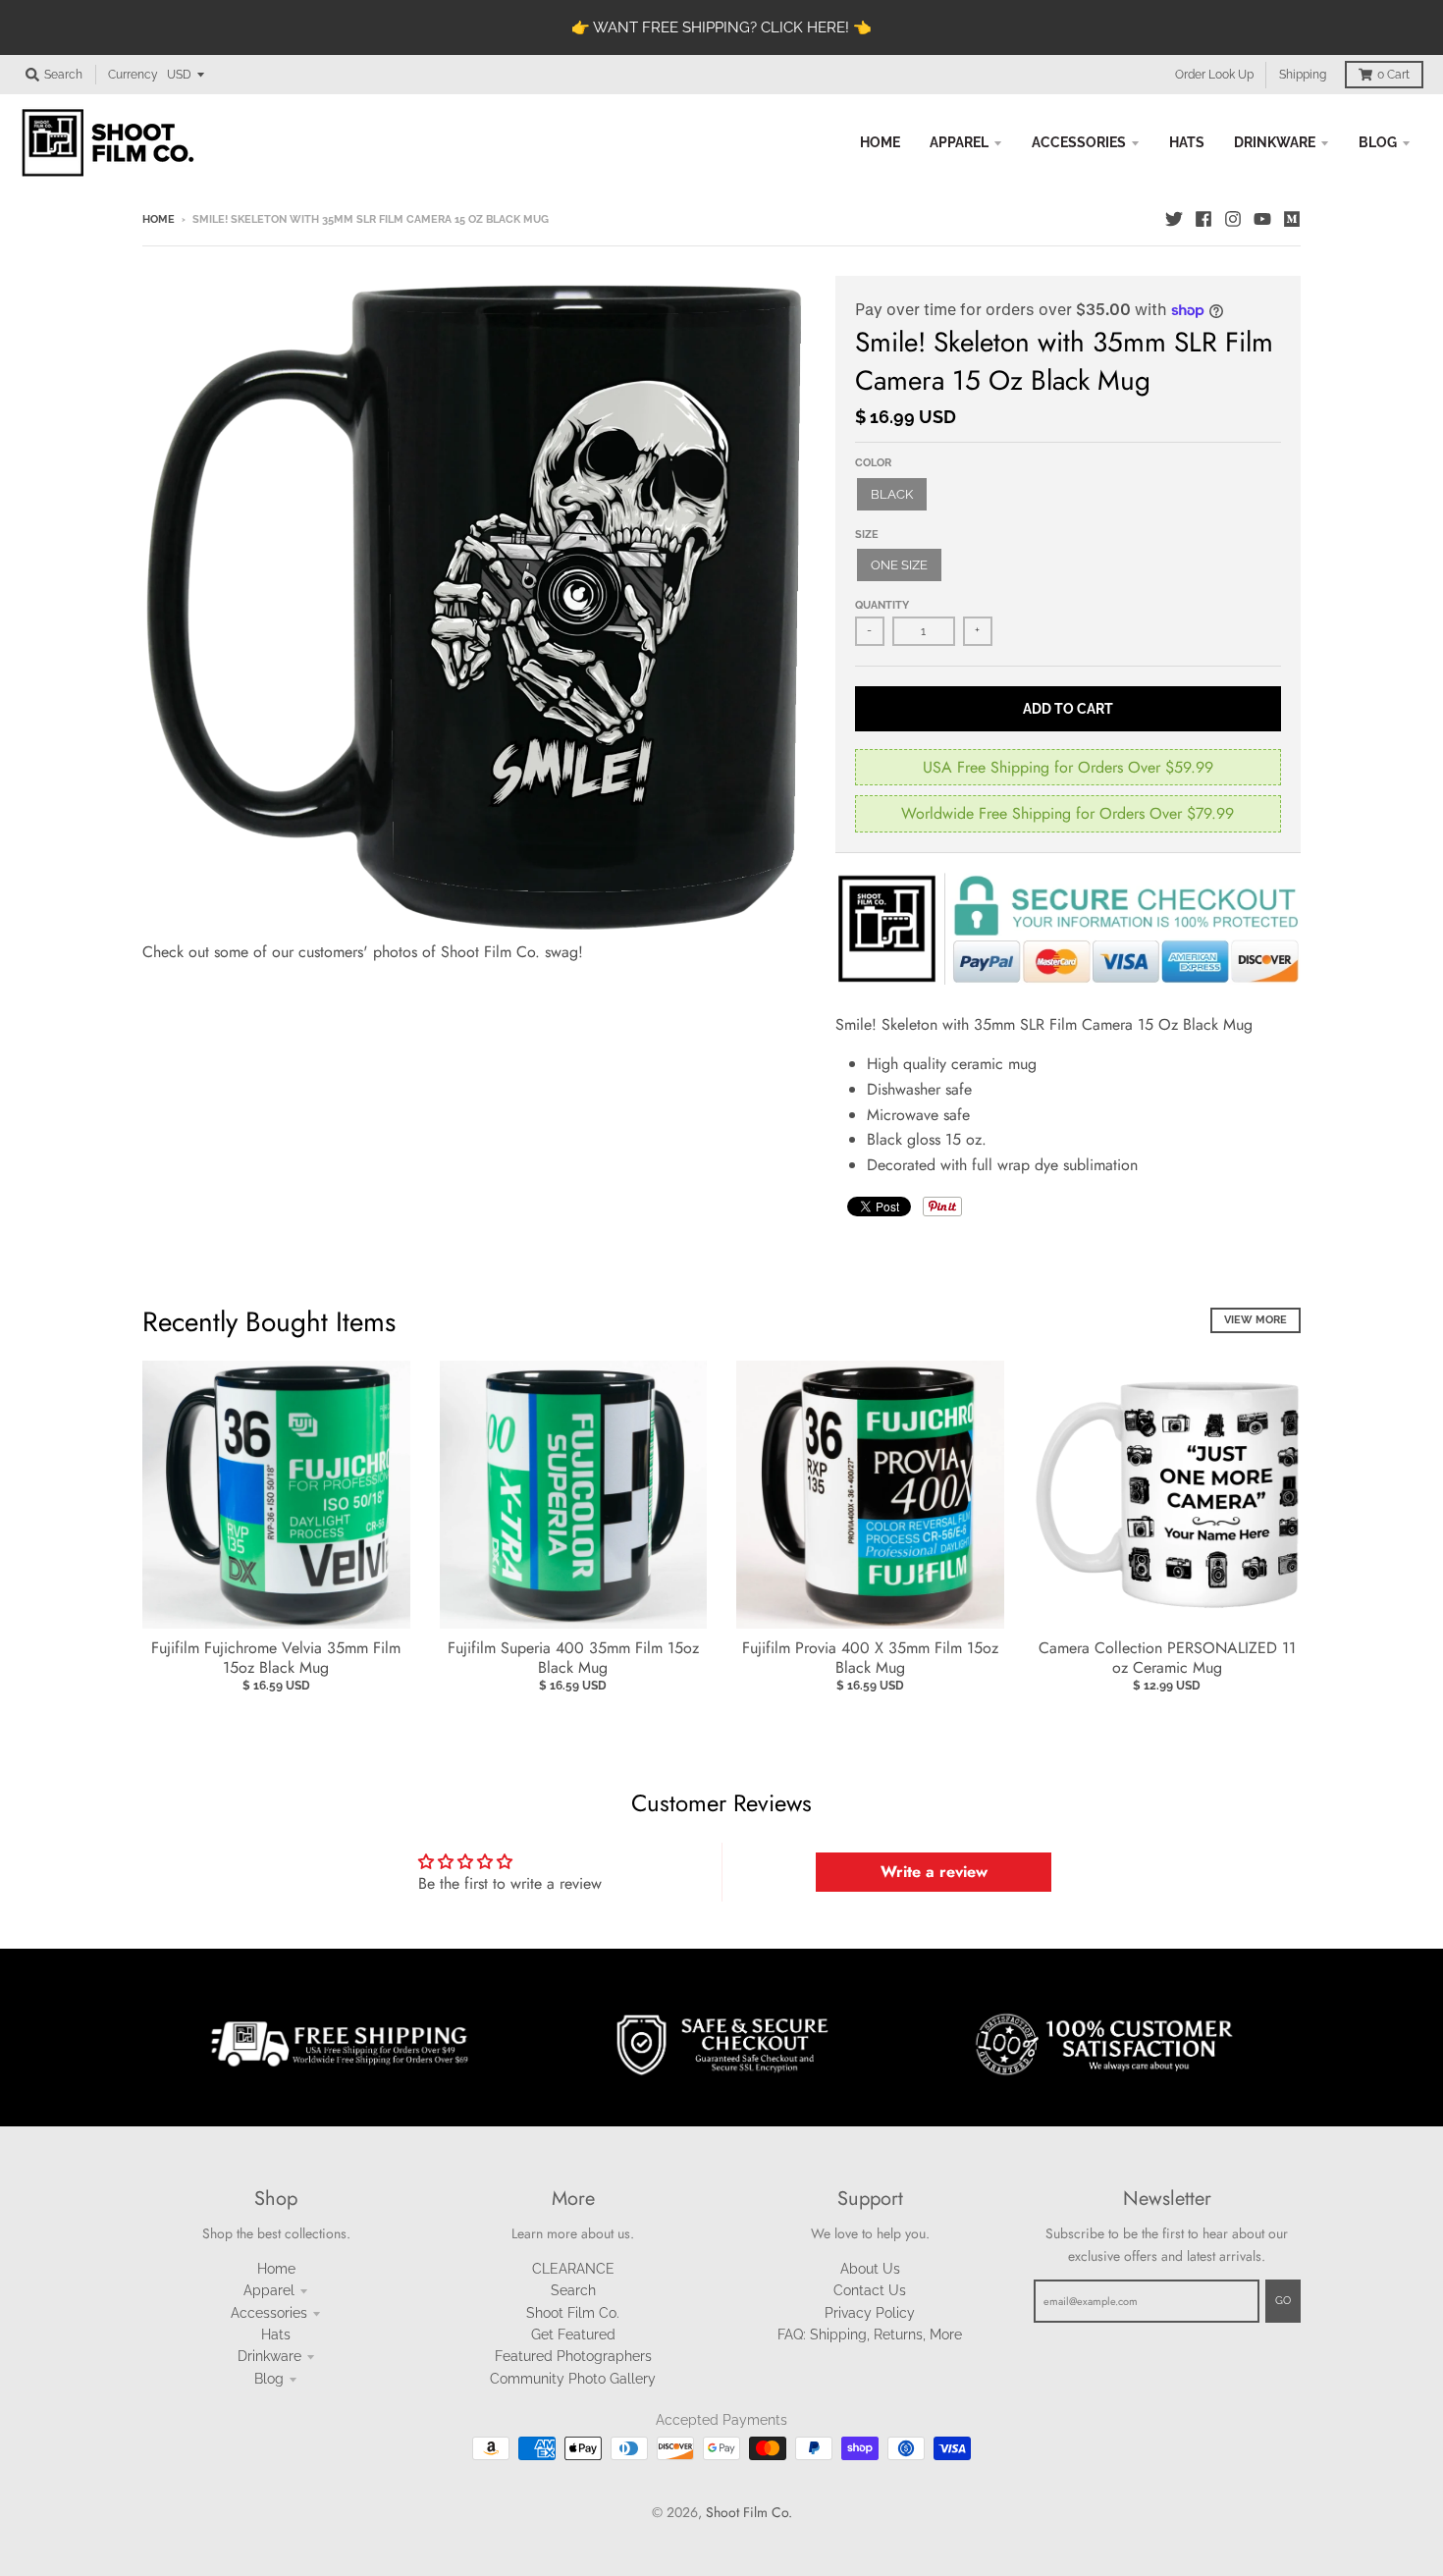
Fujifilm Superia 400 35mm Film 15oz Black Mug (573, 1658)
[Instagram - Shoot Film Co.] (1233, 219)
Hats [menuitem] (1187, 142)
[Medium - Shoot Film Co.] (1292, 219)
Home (159, 219)
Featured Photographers (573, 2356)
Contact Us (870, 2290)
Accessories (269, 2313)
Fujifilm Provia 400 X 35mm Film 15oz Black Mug (870, 1658)
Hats (276, 2334)
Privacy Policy (870, 2313)
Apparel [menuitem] (959, 142)
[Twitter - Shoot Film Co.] (1174, 219)
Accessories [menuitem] (1079, 142)
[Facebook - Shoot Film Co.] (1203, 219)
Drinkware (269, 2356)
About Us (870, 2269)
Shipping (1303, 75)
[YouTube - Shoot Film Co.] (1262, 219)
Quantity (882, 605)
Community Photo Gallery (573, 2379)
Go (1283, 2301)
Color (873, 463)
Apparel (269, 2290)
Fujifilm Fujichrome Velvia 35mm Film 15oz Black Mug (276, 1658)
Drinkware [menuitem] (1275, 142)
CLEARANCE (573, 2269)
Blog (269, 2379)
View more (1256, 1320)
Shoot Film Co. (573, 2313)
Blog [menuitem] (1378, 142)
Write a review (934, 1872)
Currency (133, 75)
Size (867, 535)
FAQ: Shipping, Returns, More (870, 2334)
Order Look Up (1214, 75)
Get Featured (573, 2334)
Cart (1393, 75)
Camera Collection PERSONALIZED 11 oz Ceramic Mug (1167, 1658)
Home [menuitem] (880, 142)
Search (573, 2290)
